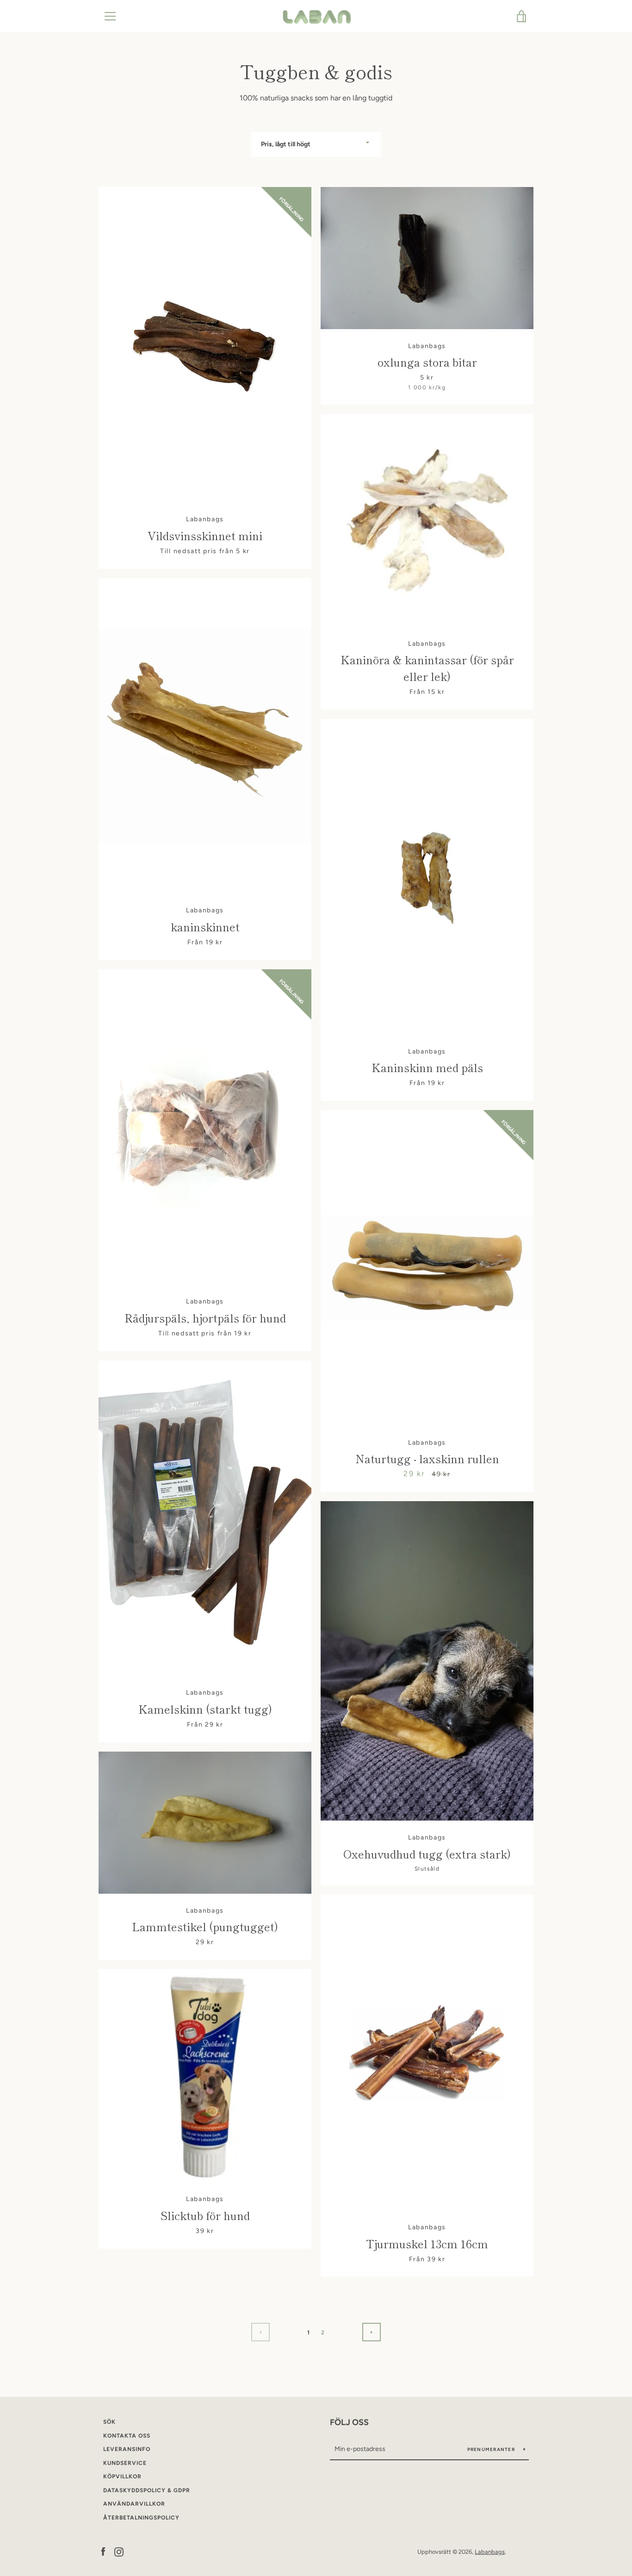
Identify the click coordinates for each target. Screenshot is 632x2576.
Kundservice (125, 2463)
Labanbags (490, 2552)
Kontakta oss (127, 2436)
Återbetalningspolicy (141, 2518)
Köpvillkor (122, 2476)
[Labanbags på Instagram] (119, 2551)
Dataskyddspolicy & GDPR (147, 2490)
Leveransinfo (127, 2449)
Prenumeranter (492, 2449)
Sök (109, 2422)
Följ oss (349, 2422)
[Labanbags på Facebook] (103, 2551)
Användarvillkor (134, 2504)
